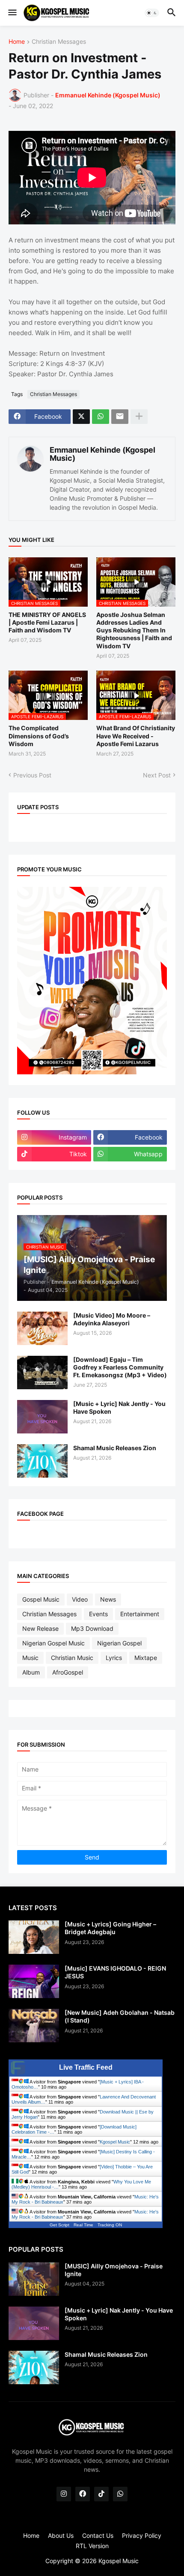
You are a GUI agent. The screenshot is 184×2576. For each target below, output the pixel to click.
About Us (61, 2535)
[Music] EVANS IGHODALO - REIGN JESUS (115, 1972)
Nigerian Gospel (119, 1643)
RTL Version (92, 2546)
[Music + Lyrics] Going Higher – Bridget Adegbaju (110, 1928)
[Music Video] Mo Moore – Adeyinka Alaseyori (112, 1319)
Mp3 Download (92, 1628)
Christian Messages (59, 42)
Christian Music (72, 1658)
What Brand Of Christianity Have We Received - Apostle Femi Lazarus (136, 736)
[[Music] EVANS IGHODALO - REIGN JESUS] (34, 1981)
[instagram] (64, 2494)
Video (80, 1599)
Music (30, 1658)
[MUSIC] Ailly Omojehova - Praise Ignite (114, 2270)
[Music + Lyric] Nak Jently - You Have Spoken (119, 1407)
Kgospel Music (115, 2142)
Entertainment (140, 1614)
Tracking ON (110, 2225)
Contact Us (98, 2535)
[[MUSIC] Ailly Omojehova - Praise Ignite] (34, 2279)
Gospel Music (41, 1599)
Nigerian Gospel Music (53, 1643)
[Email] (120, 417)
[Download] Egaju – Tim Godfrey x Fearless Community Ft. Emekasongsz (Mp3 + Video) (120, 1367)
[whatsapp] (120, 2494)
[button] (12, 13)
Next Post (157, 775)
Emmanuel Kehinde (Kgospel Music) (102, 454)
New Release (40, 1628)
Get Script (59, 2225)
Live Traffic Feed (86, 2067)
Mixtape (146, 1658)
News (108, 1599)
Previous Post (32, 775)
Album (31, 1672)
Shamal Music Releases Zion (115, 1448)
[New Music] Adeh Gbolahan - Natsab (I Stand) (120, 2016)
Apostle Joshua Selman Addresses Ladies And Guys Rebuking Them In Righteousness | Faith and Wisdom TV (134, 630)
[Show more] (139, 417)
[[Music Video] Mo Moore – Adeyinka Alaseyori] (42, 1328)
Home (17, 42)
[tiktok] (101, 2494)
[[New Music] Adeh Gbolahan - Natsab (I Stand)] (34, 2026)
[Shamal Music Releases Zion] (42, 1461)
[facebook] (83, 2494)
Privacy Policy (142, 2535)
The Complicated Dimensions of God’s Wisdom (39, 736)
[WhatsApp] (101, 417)
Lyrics (114, 1658)
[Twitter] (81, 417)
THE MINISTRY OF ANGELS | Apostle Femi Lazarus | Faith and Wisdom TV (47, 622)
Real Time (83, 2225)
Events (98, 1614)
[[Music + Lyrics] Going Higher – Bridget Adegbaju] (34, 1937)
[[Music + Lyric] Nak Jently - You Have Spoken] (42, 1417)
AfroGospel (68, 1672)
